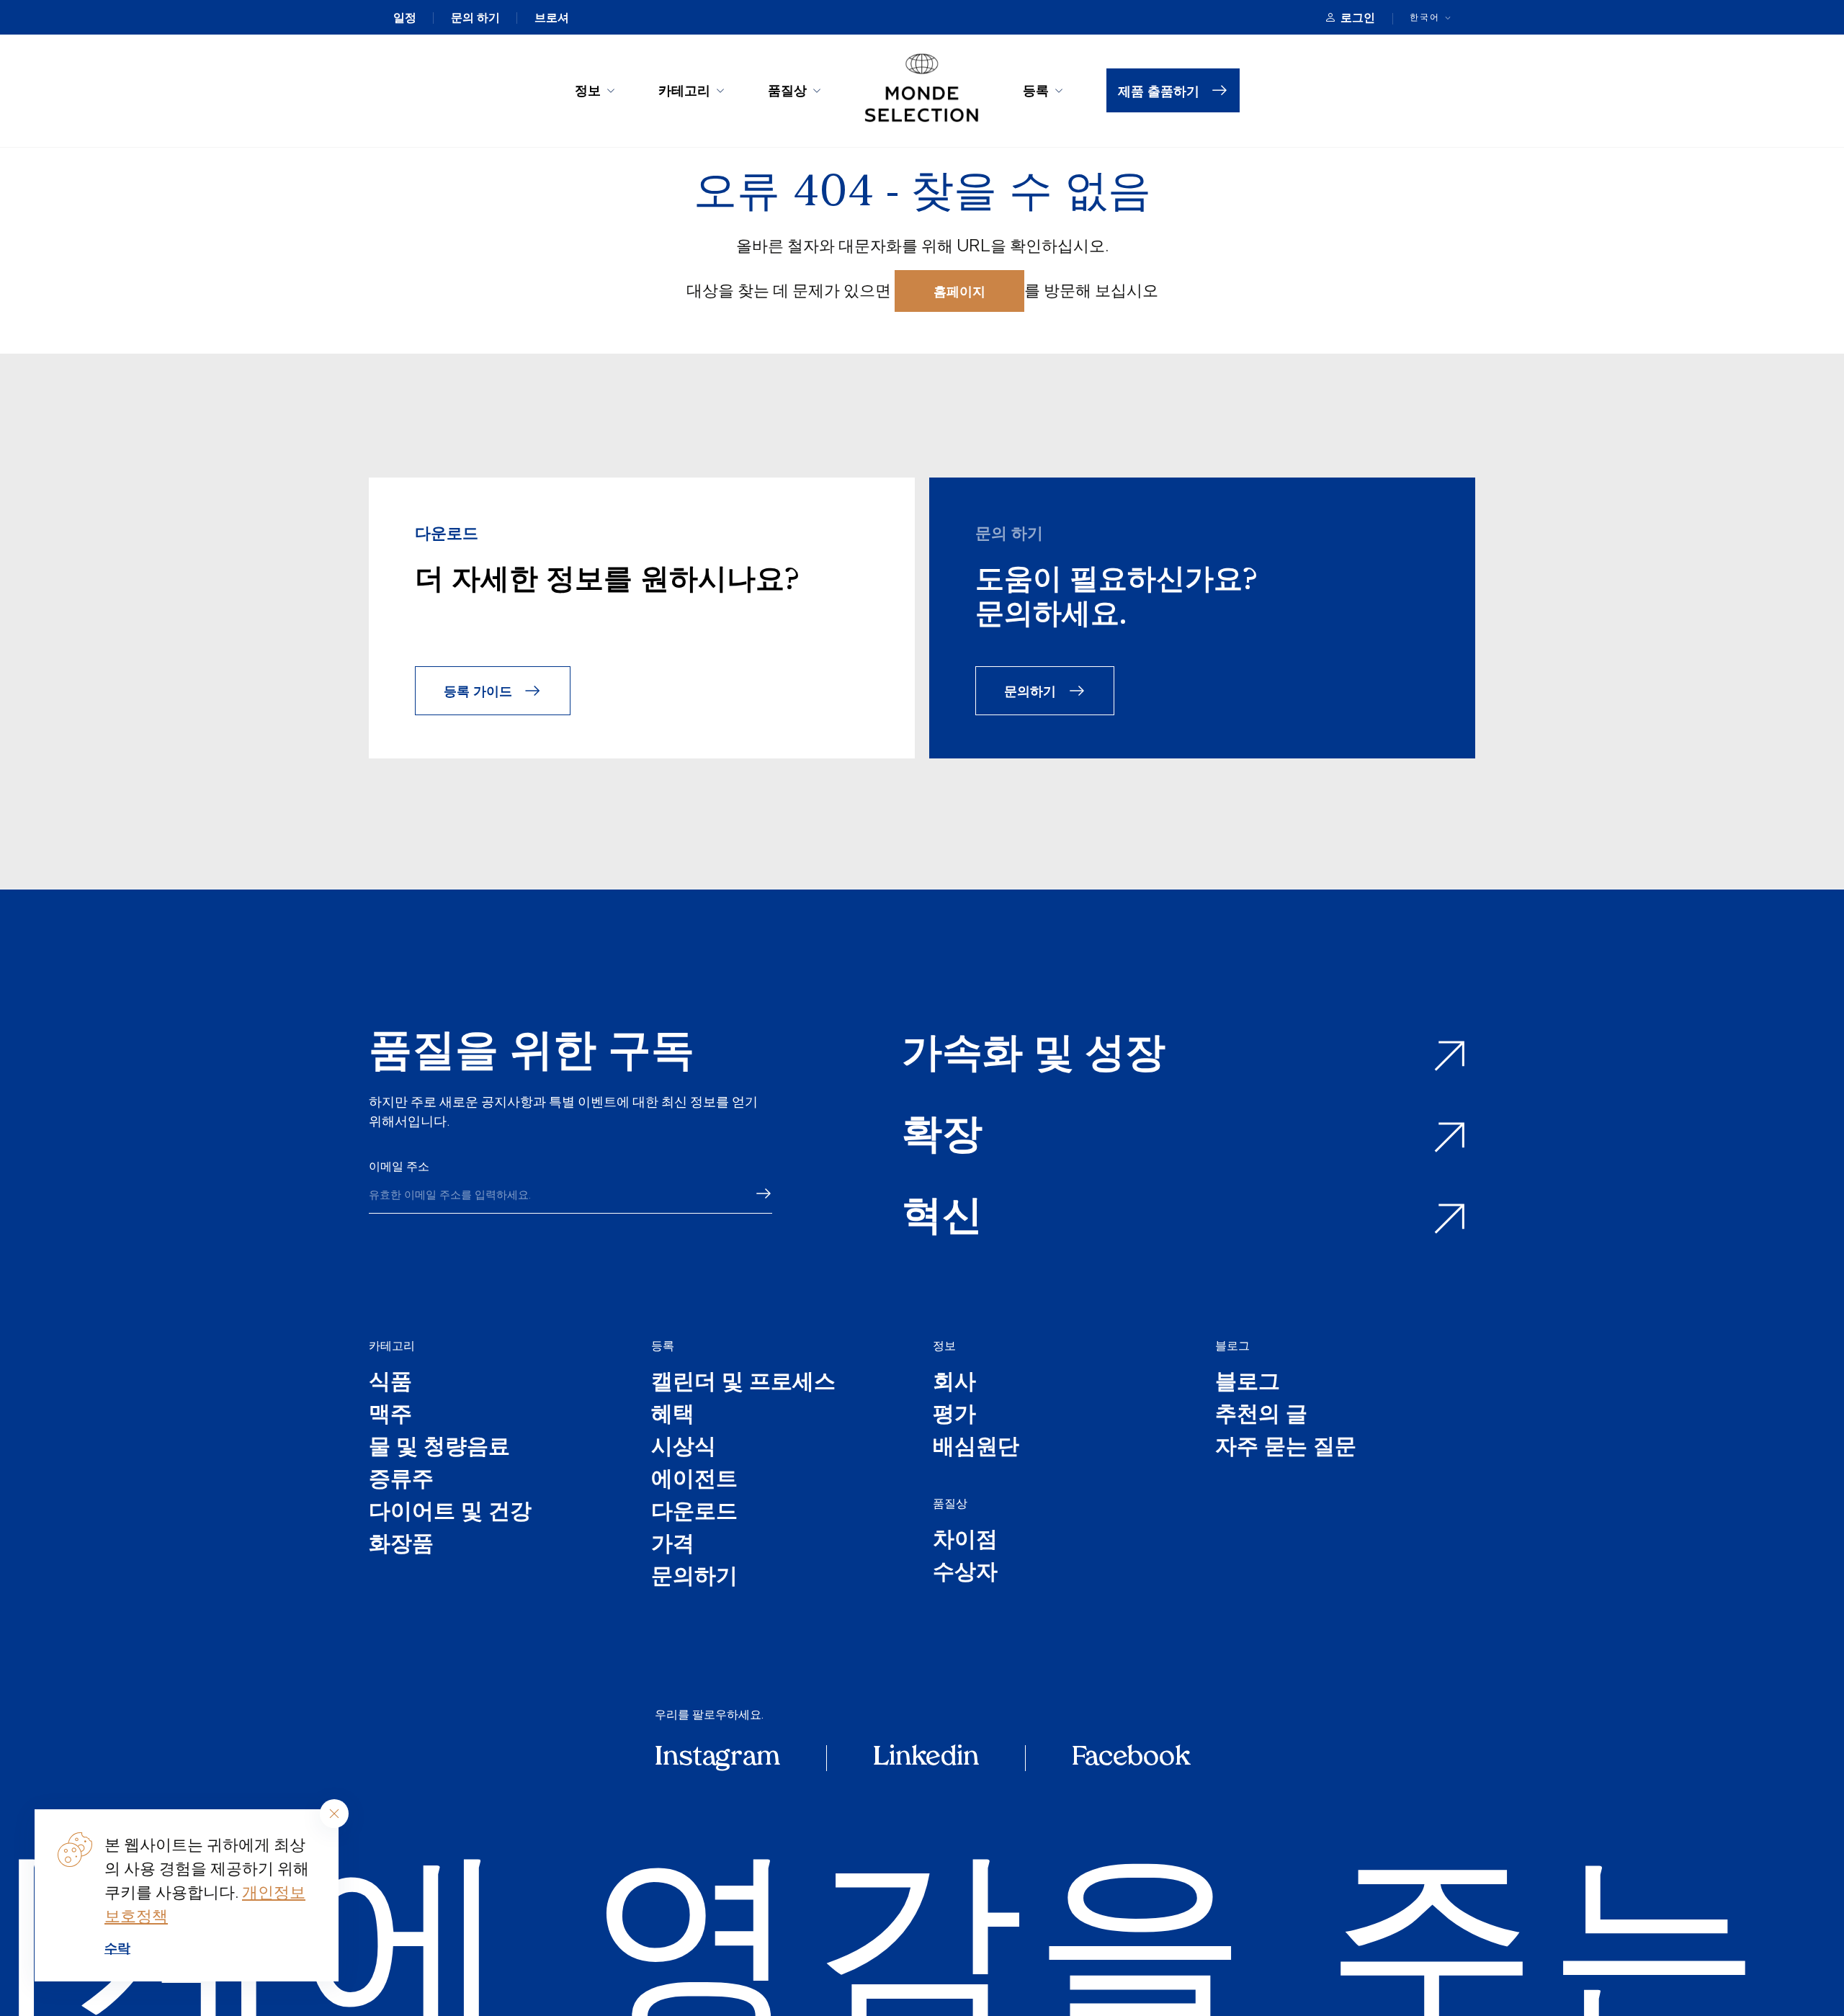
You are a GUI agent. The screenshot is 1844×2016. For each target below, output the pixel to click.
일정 (405, 17)
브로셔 (552, 17)
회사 (954, 1383)
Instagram (717, 1758)
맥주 (390, 1416)
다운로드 (694, 1513)
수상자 (965, 1573)
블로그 (1232, 1345)
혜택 (673, 1416)
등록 (1036, 90)
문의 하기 (475, 17)
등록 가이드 (478, 690)
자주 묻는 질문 (1286, 1448)
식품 (390, 1383)
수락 (117, 1948)
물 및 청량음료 (439, 1448)
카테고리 (684, 90)
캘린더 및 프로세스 (743, 1383)
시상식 (684, 1448)
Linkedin (926, 1758)
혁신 (942, 1219)
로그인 (1358, 17)
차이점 (965, 1541)
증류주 (401, 1480)
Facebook (1131, 1758)
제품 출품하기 (1159, 90)
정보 (588, 90)
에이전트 (694, 1480)
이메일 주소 (399, 1166)
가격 (673, 1545)
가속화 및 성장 (1034, 1056)
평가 (954, 1416)
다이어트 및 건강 (450, 1513)
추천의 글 (1261, 1416)
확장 (942, 1138)
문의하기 (1030, 690)
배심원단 (976, 1448)
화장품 (401, 1545)
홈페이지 (959, 291)
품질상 (787, 90)
